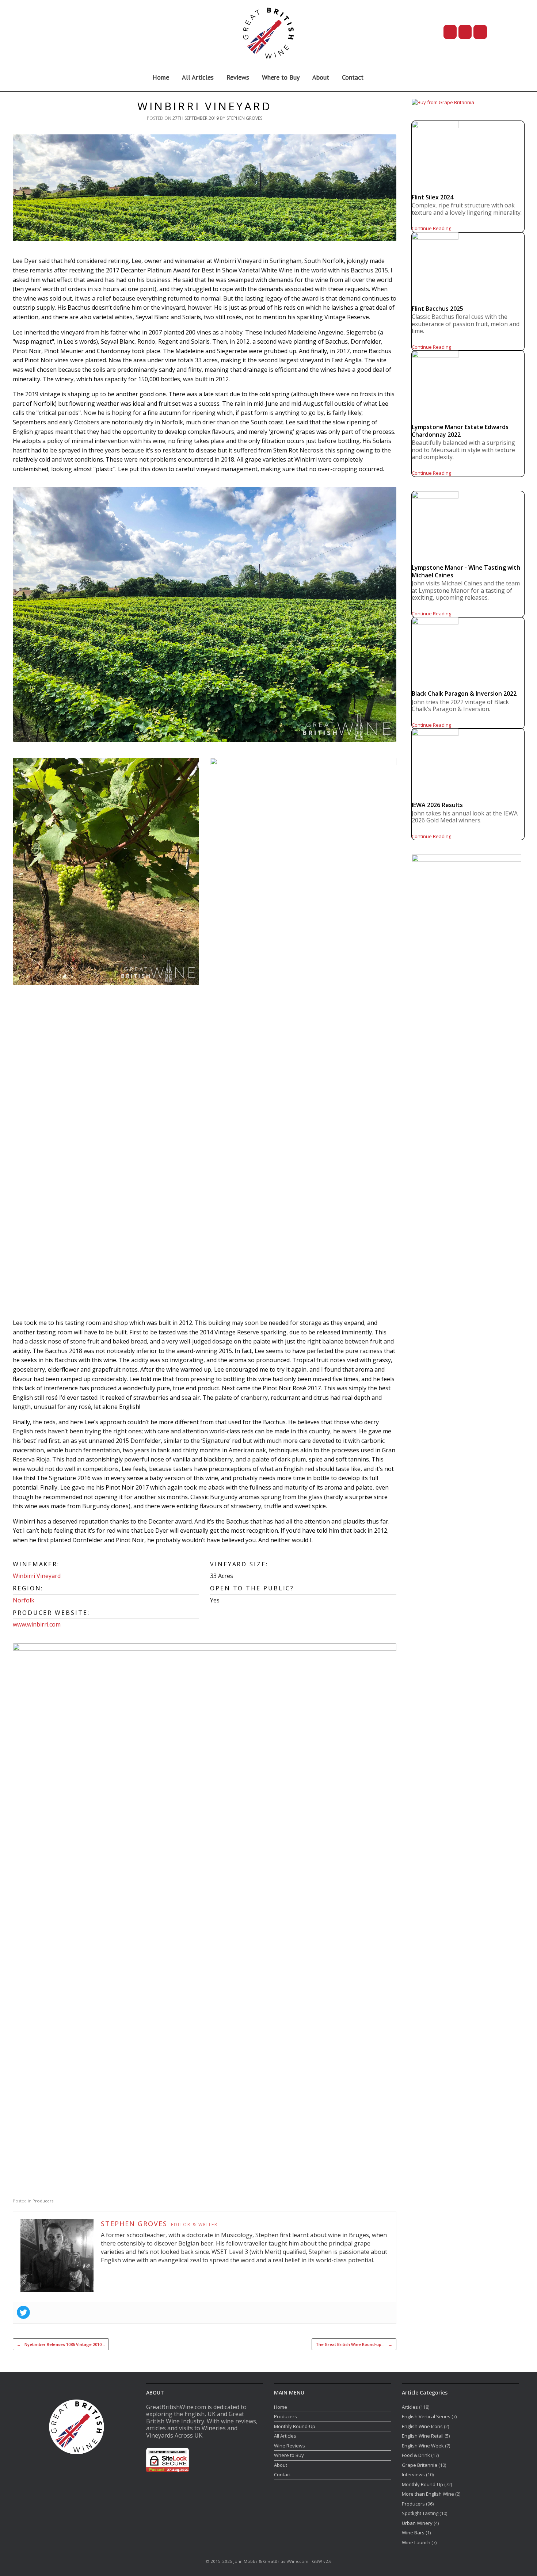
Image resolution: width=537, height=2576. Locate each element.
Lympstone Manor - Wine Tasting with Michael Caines (466, 571)
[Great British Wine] (268, 32)
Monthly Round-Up (295, 2426)
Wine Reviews (290, 2446)
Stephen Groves (244, 118)
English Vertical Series (426, 2416)
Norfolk (24, 1600)
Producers (43, 2201)
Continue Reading (431, 228)
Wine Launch (416, 2542)
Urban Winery (417, 2523)
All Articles (198, 77)
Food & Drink (416, 2455)
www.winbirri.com (37, 1624)
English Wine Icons (422, 2426)
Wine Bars (413, 2533)
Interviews (413, 2474)
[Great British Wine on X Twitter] (450, 32)
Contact (353, 77)
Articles (410, 2407)
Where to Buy (281, 77)
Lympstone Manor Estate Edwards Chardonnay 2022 (460, 431)
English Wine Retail (423, 2436)
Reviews (238, 77)
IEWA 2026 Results (437, 805)
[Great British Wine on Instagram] (480, 32)
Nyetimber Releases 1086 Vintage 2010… (61, 2344)
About (321, 77)
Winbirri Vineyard (37, 1576)
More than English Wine (428, 2494)
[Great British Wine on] (503, 32)
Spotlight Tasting (420, 2513)
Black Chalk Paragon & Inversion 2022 (464, 693)
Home (161, 77)
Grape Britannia (420, 2465)
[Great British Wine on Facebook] (465, 32)
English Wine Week (423, 2446)
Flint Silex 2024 (433, 197)
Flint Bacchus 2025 (437, 309)
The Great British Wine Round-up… (354, 2344)
